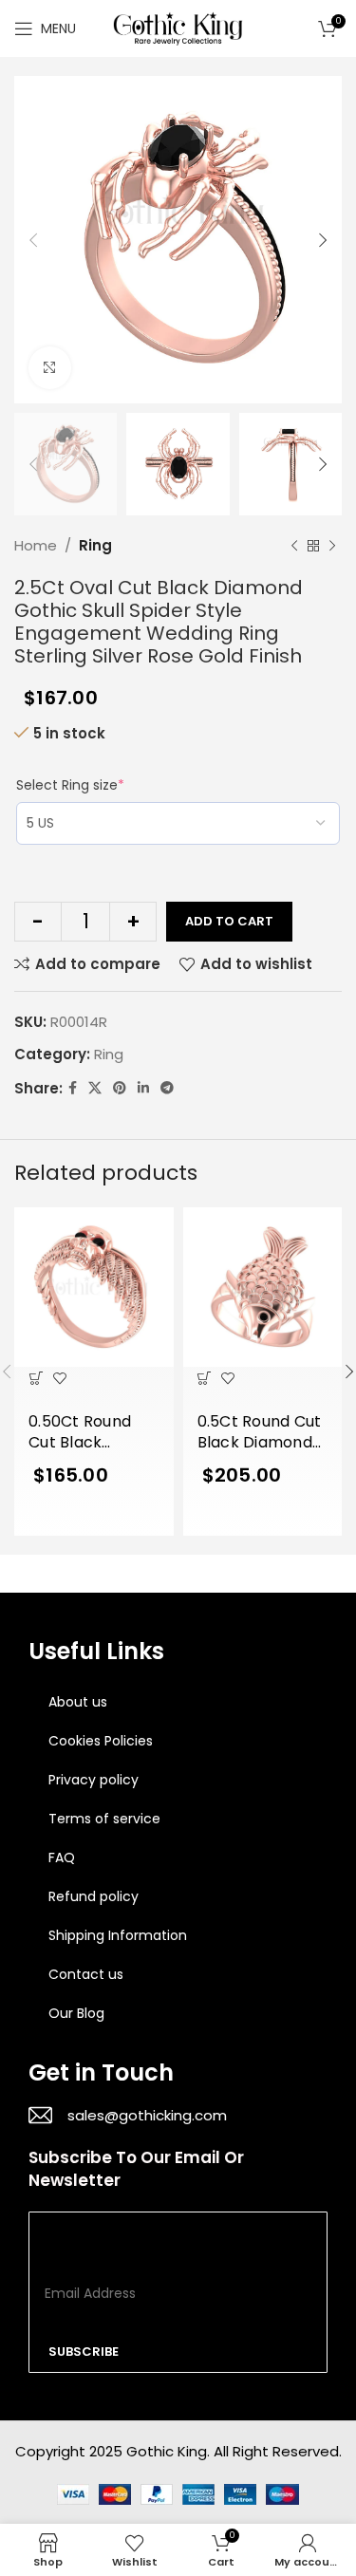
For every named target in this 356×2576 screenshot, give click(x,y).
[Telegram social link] (167, 1088)
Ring (95, 545)
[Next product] (332, 546)
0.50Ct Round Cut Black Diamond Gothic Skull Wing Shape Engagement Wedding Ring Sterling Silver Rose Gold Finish (93, 1433)
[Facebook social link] (73, 1088)
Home (36, 545)
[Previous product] (294, 546)
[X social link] (95, 1088)
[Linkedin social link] (143, 1088)
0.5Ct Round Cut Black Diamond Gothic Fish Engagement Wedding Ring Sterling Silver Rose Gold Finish (260, 1433)
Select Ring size (70, 785)
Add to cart (229, 921)
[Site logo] (178, 27)
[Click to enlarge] (50, 368)
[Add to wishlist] (59, 1379)
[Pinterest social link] (120, 1088)
